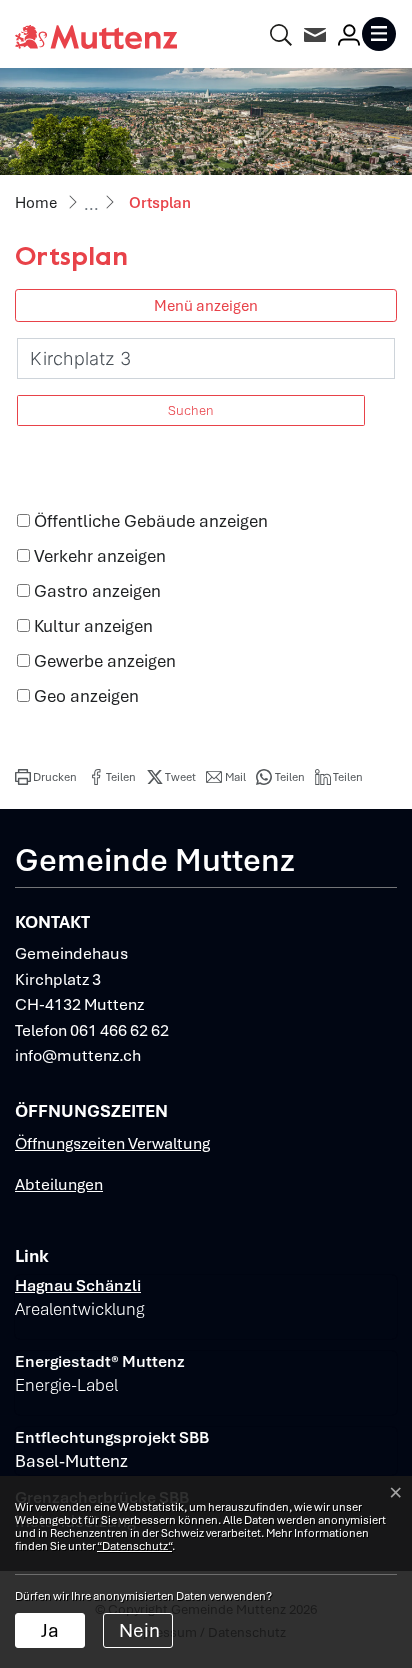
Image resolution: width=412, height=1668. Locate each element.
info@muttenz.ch (78, 1055)
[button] (46, 777)
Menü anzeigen (206, 305)
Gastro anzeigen (97, 591)
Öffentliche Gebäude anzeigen (151, 521)
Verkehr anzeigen (100, 556)
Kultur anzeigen (93, 626)
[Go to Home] (36, 203)
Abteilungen (59, 1184)
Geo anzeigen (86, 696)
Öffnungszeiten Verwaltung (112, 1143)
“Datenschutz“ (134, 1546)
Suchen (191, 410)
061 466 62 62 (119, 1030)
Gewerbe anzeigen (105, 661)
